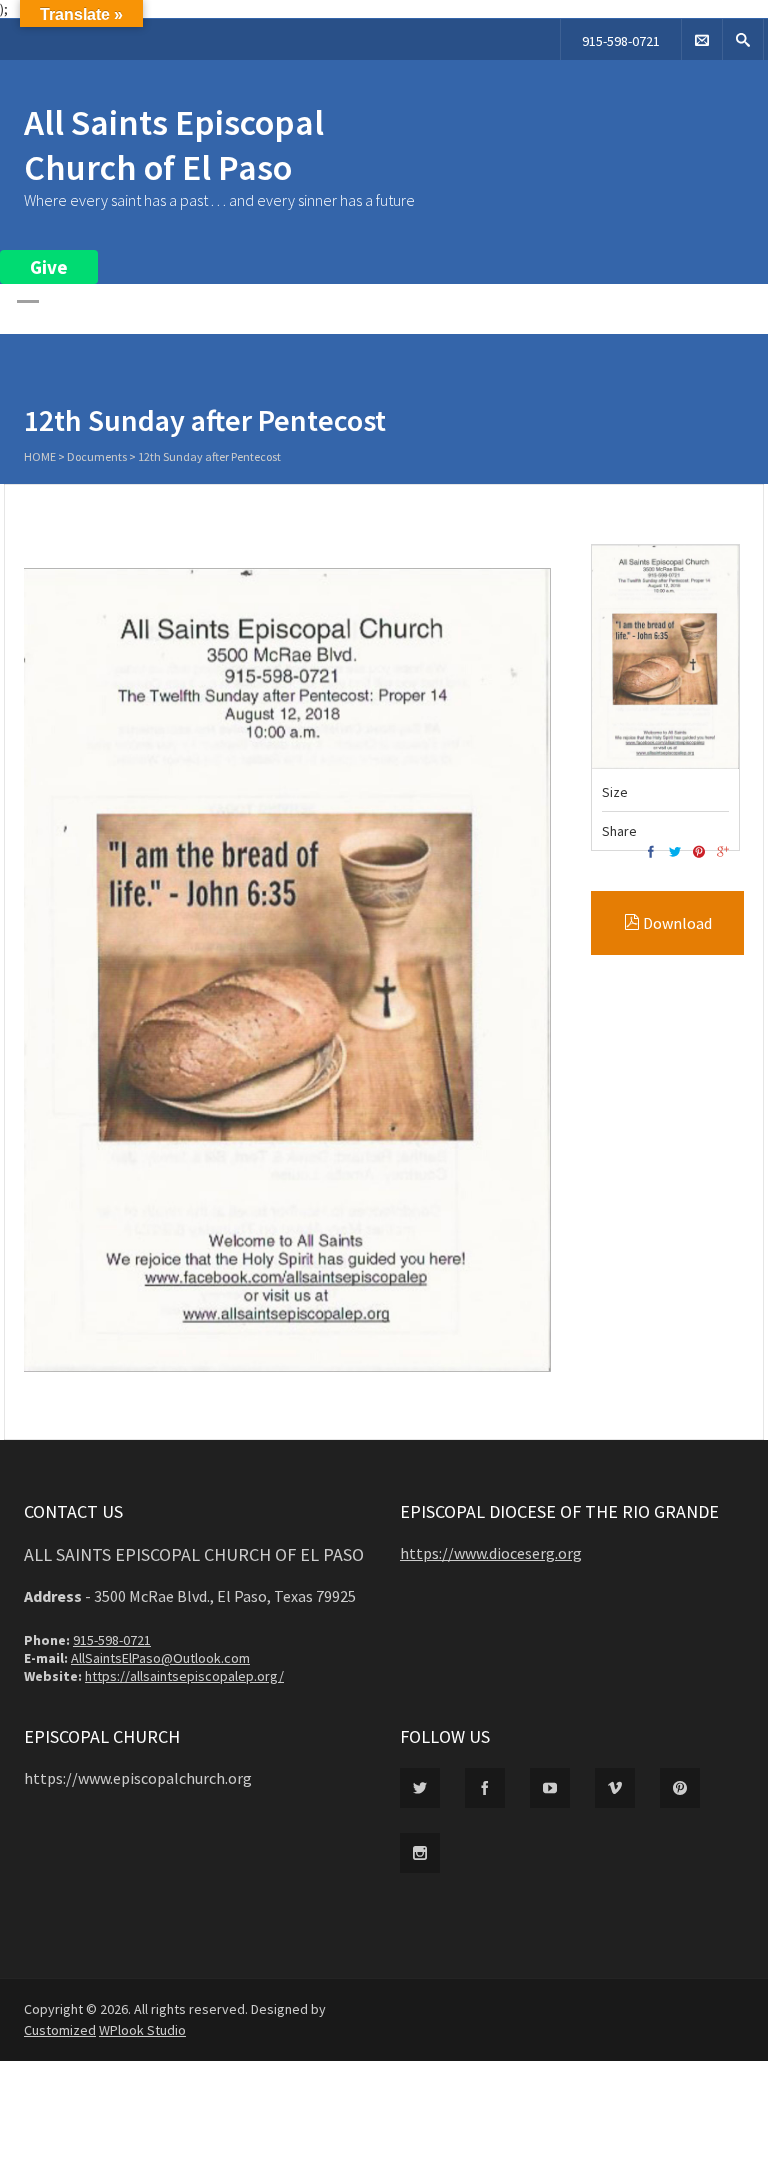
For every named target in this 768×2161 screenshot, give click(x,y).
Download (676, 923)
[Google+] (723, 852)
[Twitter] (675, 852)
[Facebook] (651, 852)
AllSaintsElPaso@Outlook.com (160, 1658)
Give (49, 267)
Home (40, 456)
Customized (60, 2030)
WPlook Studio (142, 2030)
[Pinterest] (699, 852)
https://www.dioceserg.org (491, 1553)
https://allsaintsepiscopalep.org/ (184, 1676)
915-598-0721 (621, 41)
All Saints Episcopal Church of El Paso (174, 145)
